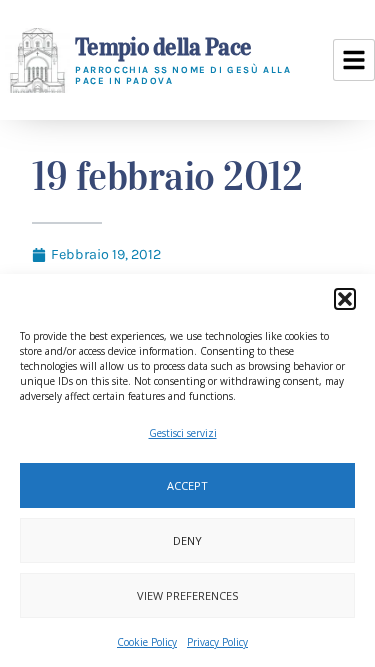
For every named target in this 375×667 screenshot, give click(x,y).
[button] (345, 299)
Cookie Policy (147, 642)
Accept (187, 485)
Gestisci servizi (183, 433)
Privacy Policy (217, 642)
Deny (187, 540)
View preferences (187, 595)
